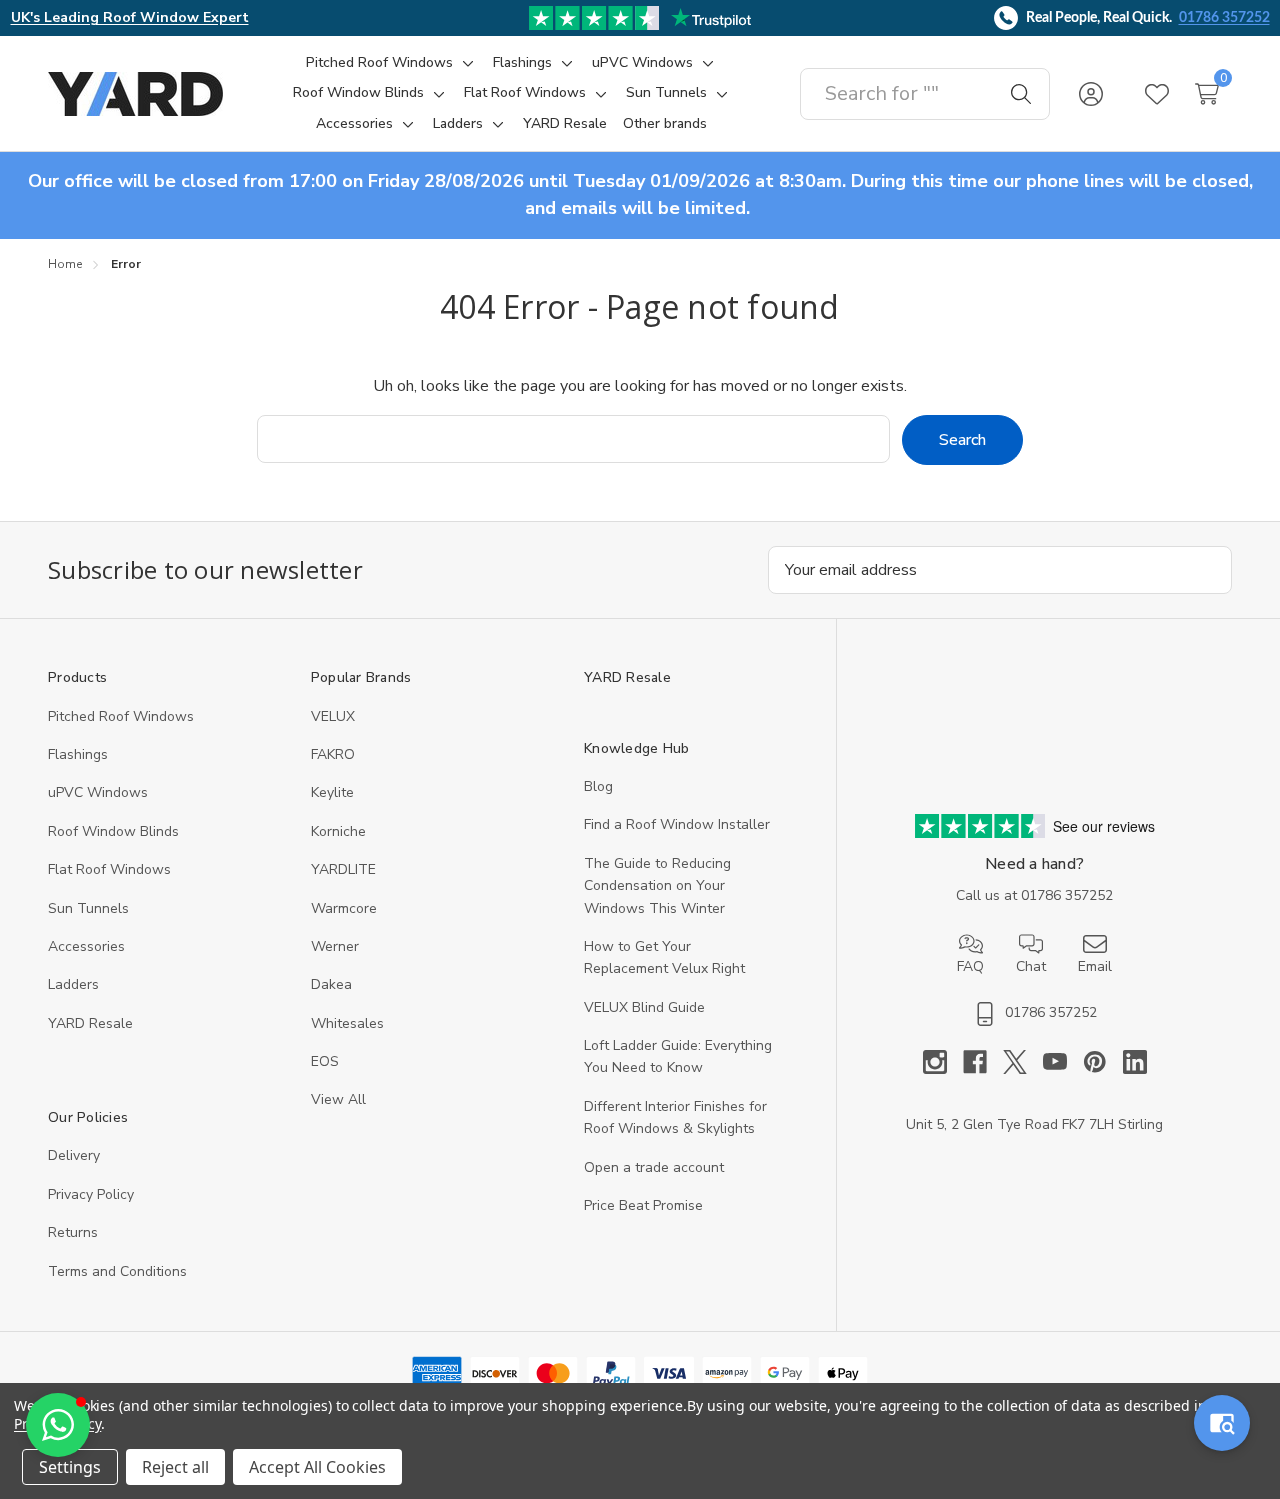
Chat (1031, 966)
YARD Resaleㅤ (90, 1023)
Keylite (332, 792)
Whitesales (347, 1023)
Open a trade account (654, 1167)
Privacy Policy (91, 1194)
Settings (70, 1467)
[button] (58, 1425)
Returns (73, 1232)
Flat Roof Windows (109, 869)
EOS (325, 1061)
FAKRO (333, 754)
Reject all (175, 1467)
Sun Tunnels (88, 908)
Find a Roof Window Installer (677, 824)
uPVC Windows (98, 792)
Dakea (331, 984)
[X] (1023, 1062)
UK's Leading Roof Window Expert (130, 17)
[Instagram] (943, 1062)
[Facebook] (983, 1062)
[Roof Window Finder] (1222, 1423)
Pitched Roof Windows (121, 716)
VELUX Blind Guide (644, 1007)
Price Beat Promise (643, 1205)
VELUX (333, 716)
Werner (335, 946)
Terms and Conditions (117, 1271)
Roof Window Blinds (113, 831)
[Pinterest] (1103, 1062)
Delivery (74, 1155)
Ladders (73, 984)
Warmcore (344, 908)
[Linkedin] (1135, 1062)
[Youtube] (1063, 1062)
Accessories (86, 946)
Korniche (338, 831)
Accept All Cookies (317, 1467)
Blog (598, 786)
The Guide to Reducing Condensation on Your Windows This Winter (657, 886)
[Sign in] (1091, 94)
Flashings (78, 754)
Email (1095, 966)
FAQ (970, 966)
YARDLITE (343, 869)
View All (338, 1099)
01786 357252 (1224, 18)
